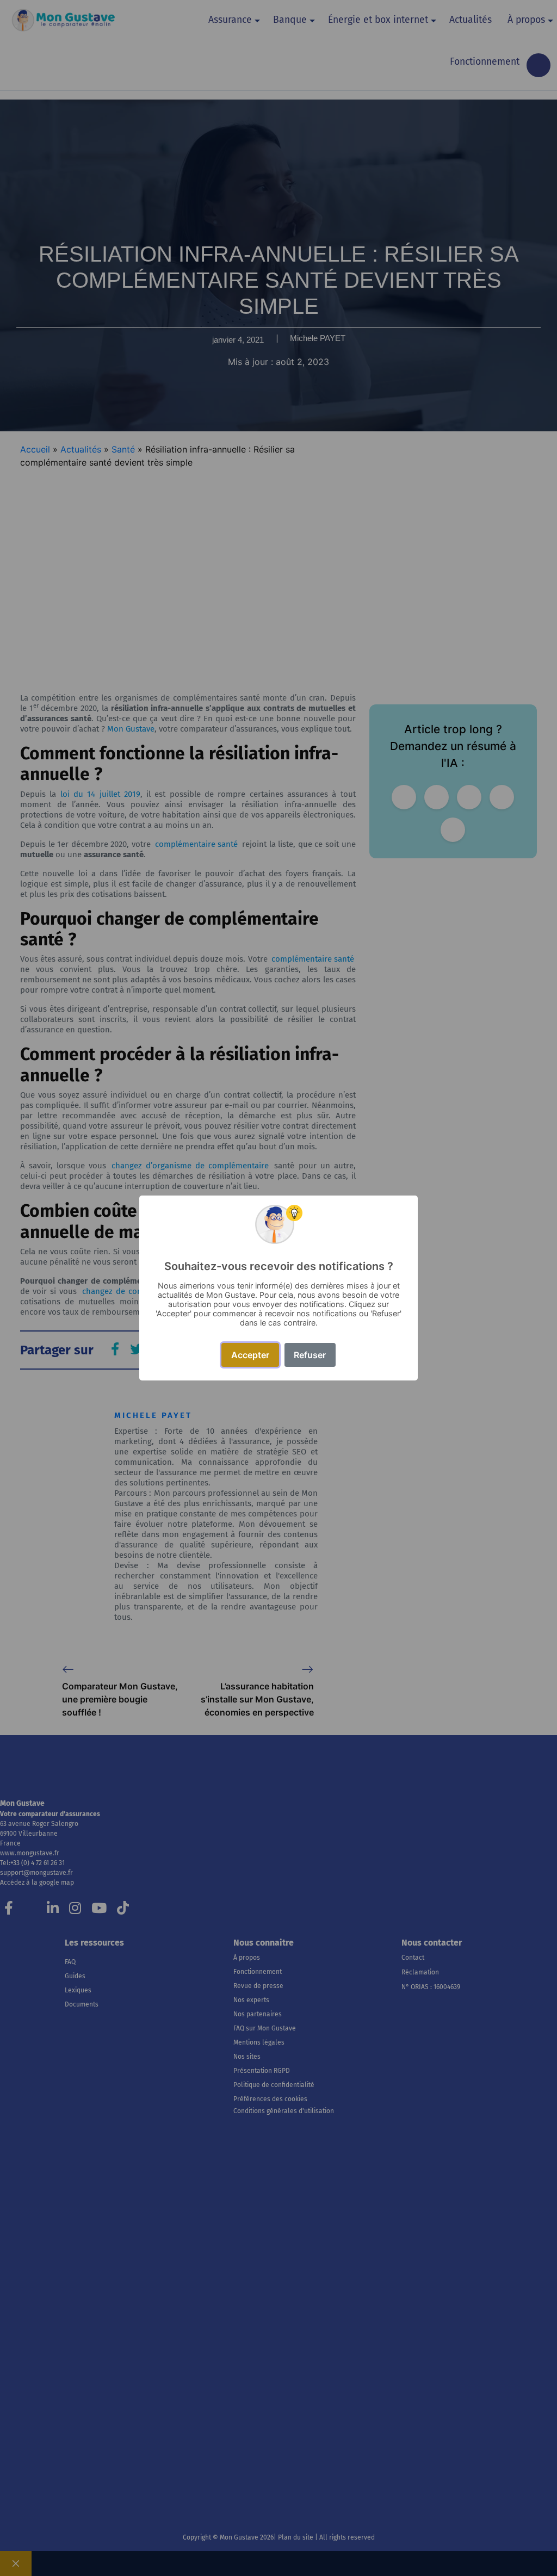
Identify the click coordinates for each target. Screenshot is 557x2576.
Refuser (310, 1355)
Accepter (250, 1355)
